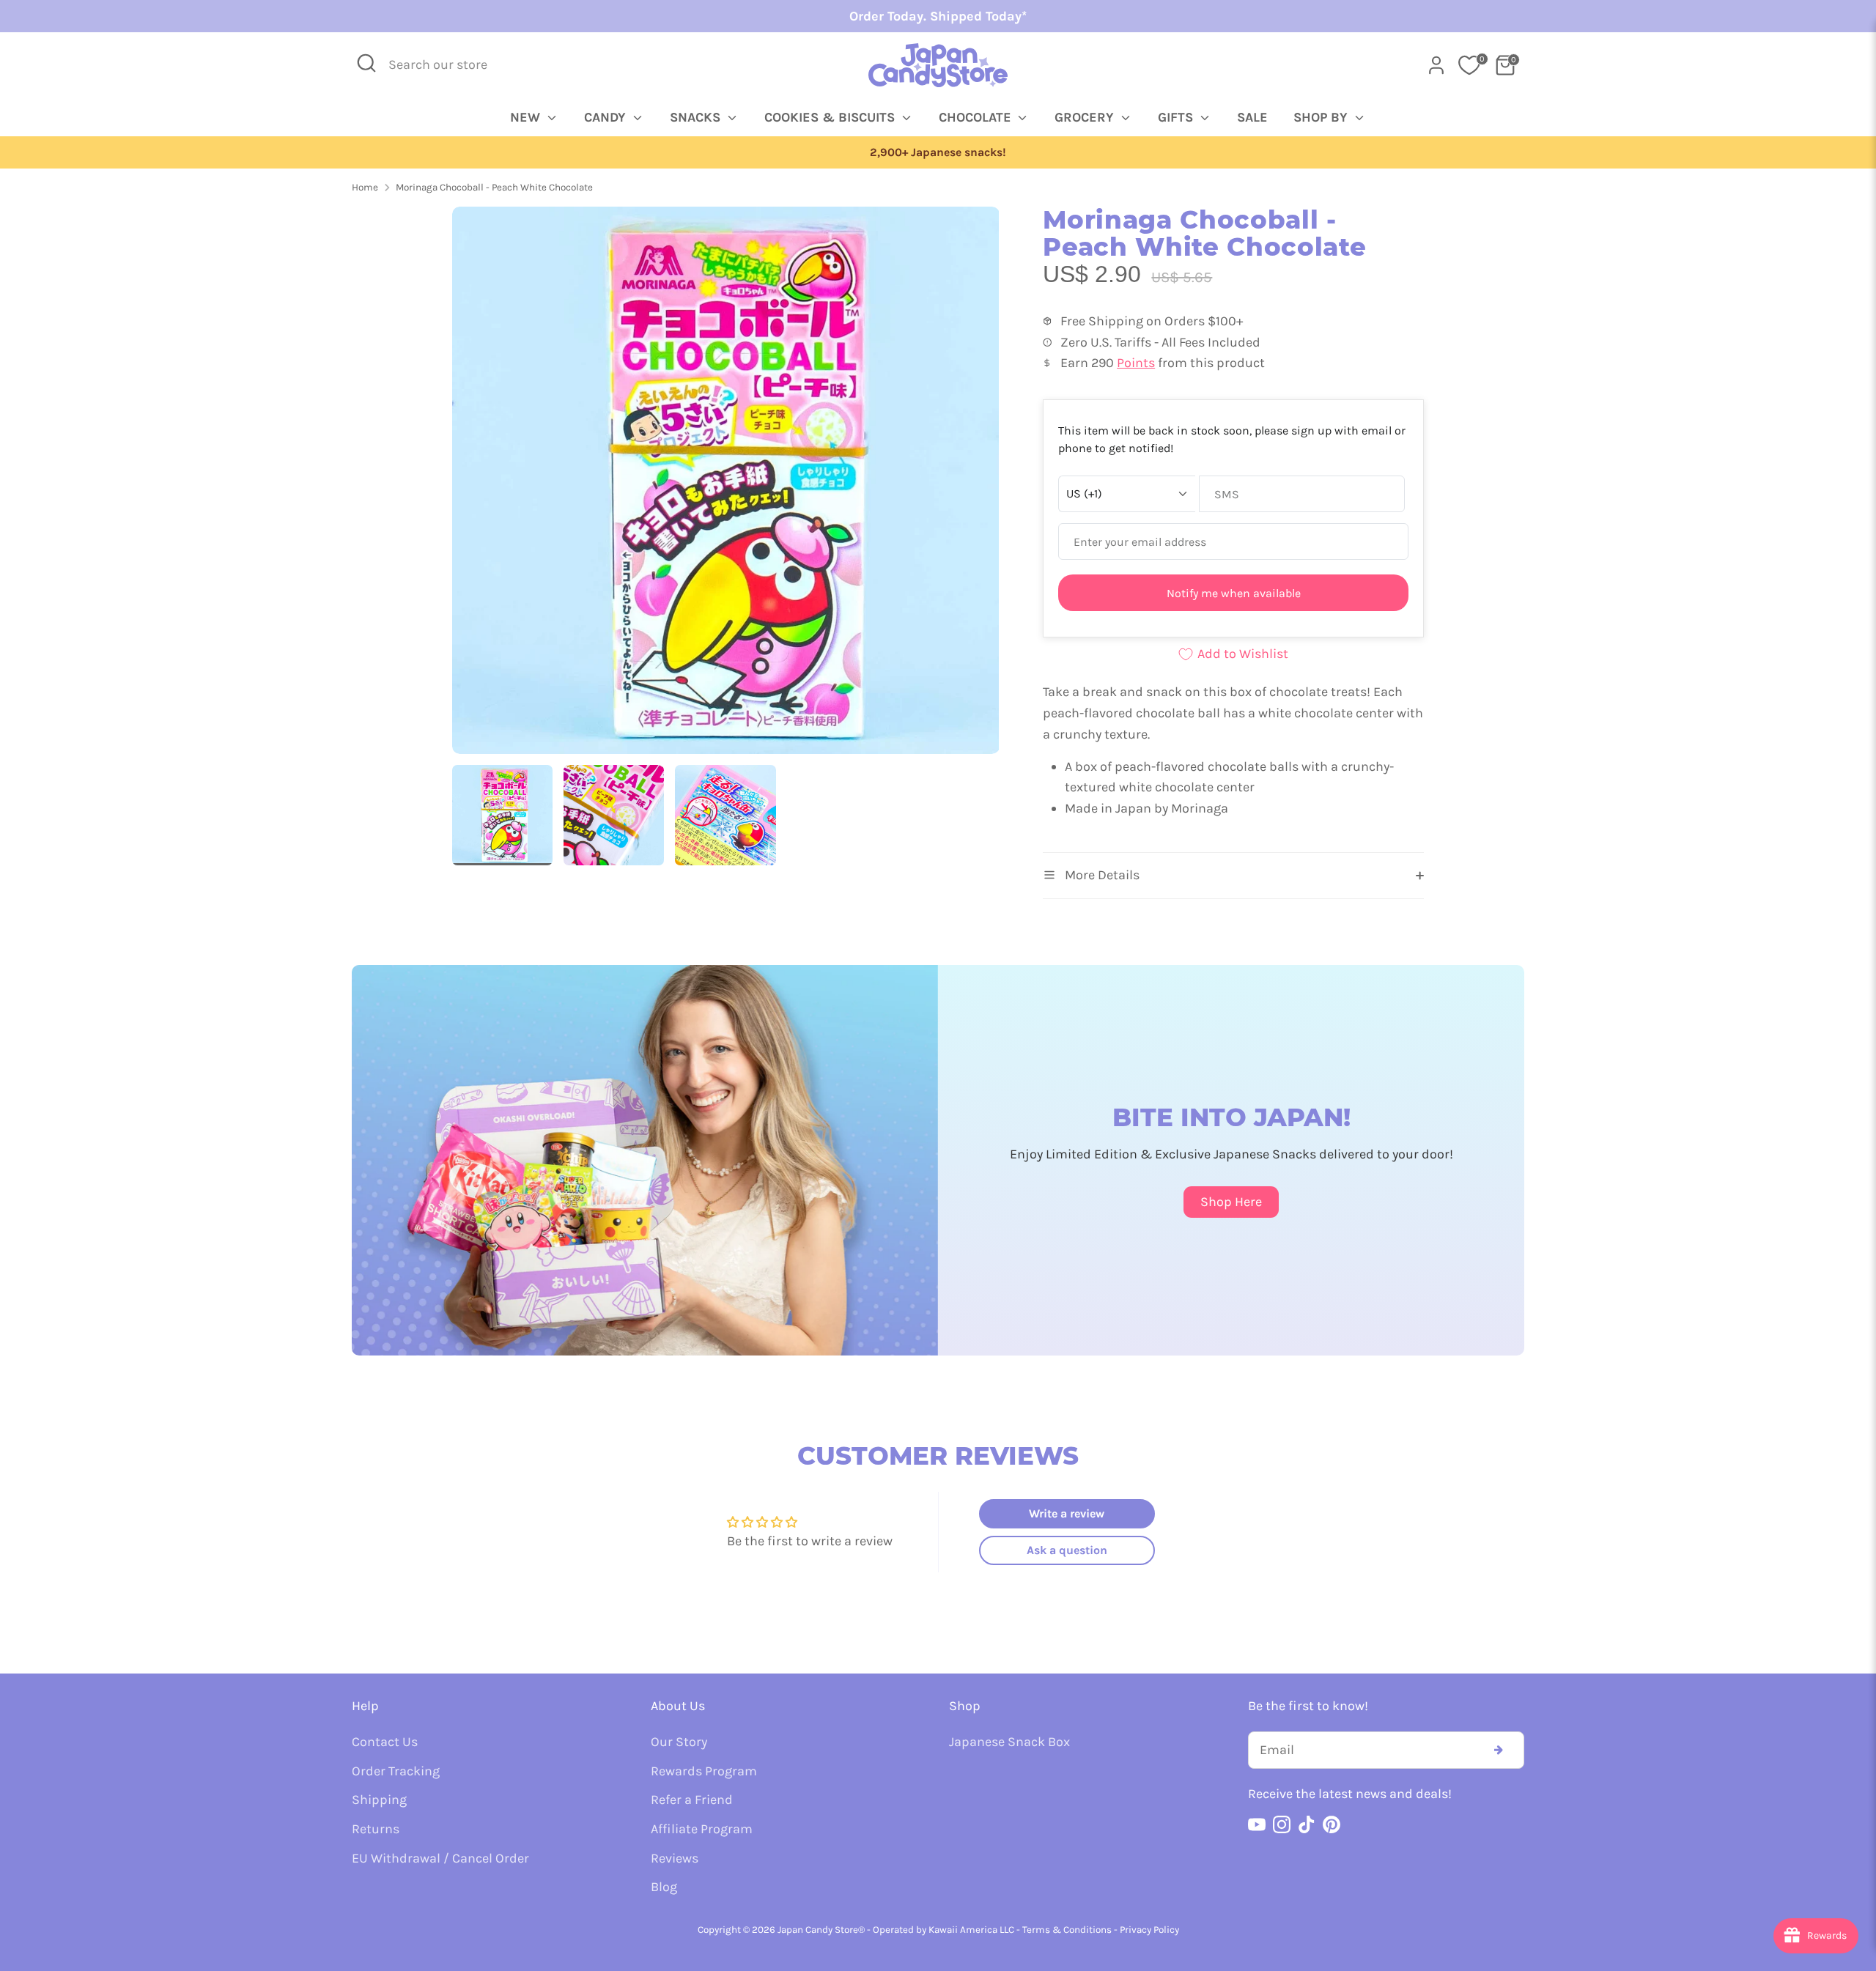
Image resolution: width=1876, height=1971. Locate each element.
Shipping (379, 1800)
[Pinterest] (1332, 1824)
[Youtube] (1257, 1824)
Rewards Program (704, 1771)
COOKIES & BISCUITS (831, 117)
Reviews (675, 1858)
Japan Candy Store (818, 1930)
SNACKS (697, 117)
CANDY (607, 117)
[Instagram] (1282, 1824)
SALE (1252, 117)
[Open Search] (366, 63)
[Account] (1436, 65)
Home (365, 187)
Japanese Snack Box (1009, 1742)
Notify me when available (1234, 593)
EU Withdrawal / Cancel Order (440, 1858)
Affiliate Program (702, 1829)
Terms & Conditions (1067, 1930)
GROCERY (1086, 117)
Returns (376, 1829)
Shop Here (1231, 1202)
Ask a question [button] (1067, 1550)
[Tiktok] (1307, 1824)
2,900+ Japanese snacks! (938, 152)
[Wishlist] (1469, 65)
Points (1136, 363)
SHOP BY (1322, 117)
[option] (938, 153)
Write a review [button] (1067, 1513)
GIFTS (1177, 117)
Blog (664, 1887)
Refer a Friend (692, 1800)
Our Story (679, 1742)
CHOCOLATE (977, 117)
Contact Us (385, 1742)
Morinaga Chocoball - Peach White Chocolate (494, 187)
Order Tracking (396, 1771)
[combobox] (448, 65)
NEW (527, 117)
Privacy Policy (1149, 1930)
